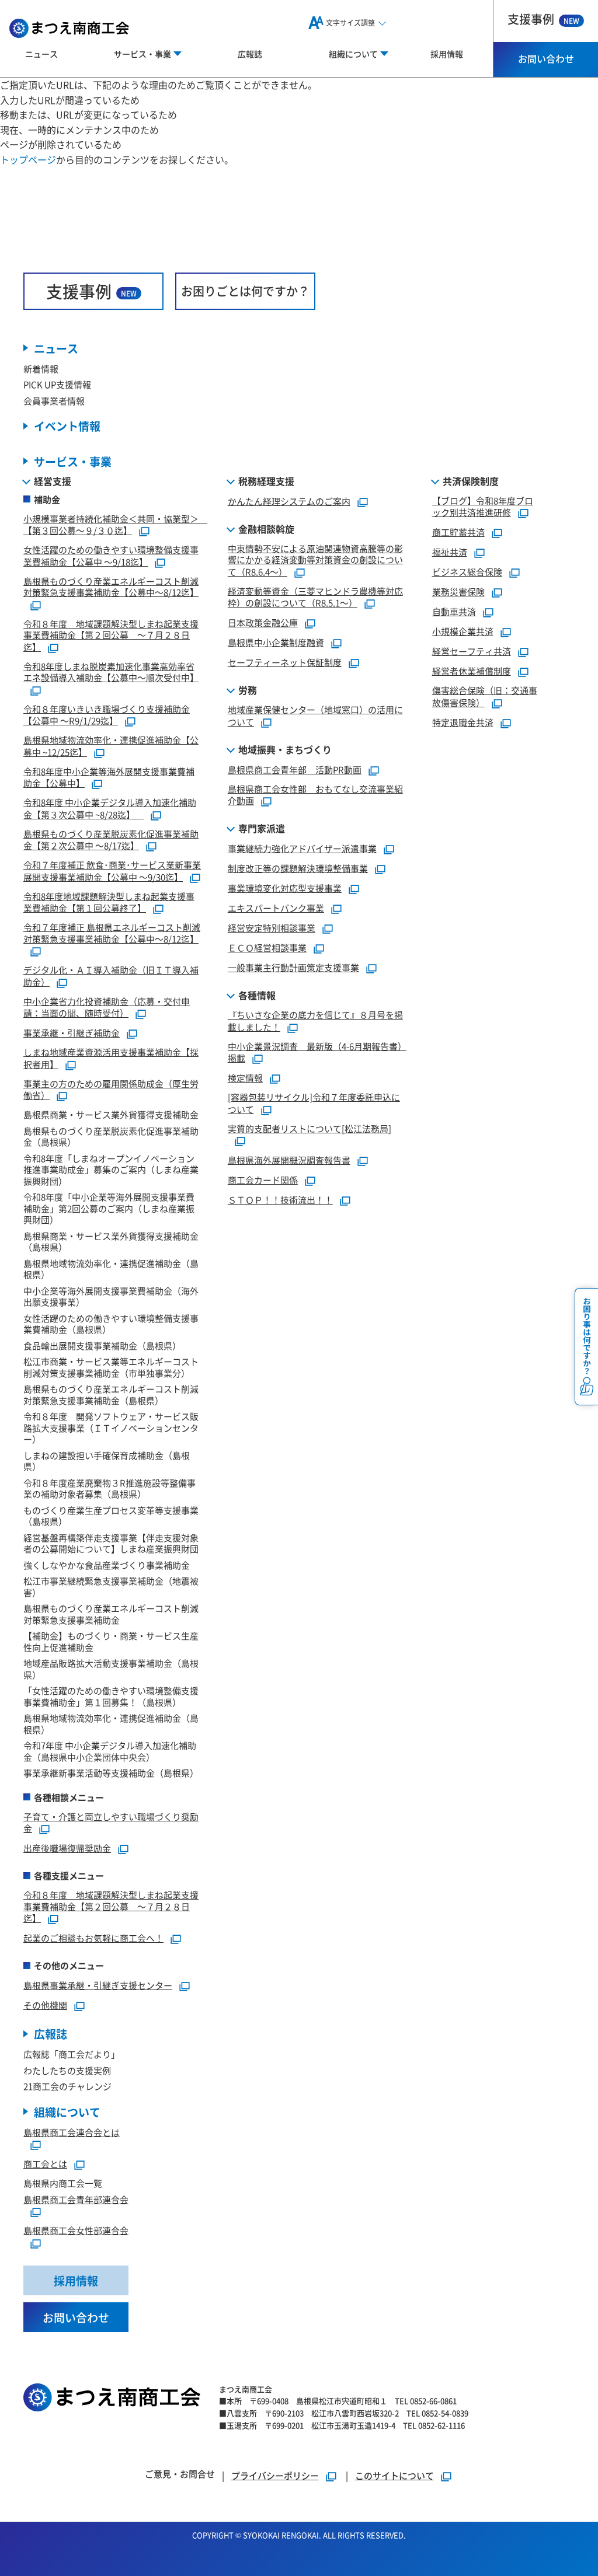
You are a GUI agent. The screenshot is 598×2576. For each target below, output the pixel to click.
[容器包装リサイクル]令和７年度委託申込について (314, 1103)
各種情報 (257, 995)
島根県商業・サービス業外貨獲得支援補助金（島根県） (111, 1242)
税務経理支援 (266, 481)
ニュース (41, 54)
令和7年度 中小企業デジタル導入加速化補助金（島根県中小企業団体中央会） (110, 1751)
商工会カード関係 (263, 1180)
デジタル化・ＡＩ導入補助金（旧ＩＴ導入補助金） (111, 976)
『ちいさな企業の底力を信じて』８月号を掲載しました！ (315, 1021)
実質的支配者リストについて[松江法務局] (310, 1128)
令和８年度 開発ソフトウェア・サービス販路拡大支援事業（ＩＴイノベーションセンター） (111, 1427)
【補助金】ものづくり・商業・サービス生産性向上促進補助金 (111, 1641)
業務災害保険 (458, 591)
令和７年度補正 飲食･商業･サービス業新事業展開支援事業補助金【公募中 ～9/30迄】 (112, 871)
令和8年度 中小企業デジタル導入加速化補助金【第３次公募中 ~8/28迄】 (110, 808)
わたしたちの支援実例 (67, 2070)
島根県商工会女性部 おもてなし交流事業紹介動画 (315, 795)
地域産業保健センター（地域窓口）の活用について (315, 715)
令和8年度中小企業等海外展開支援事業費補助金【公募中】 (109, 777)
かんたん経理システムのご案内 (289, 501)
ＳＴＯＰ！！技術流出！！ (280, 1200)
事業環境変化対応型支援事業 (285, 888)
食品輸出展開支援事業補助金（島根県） (102, 1345)
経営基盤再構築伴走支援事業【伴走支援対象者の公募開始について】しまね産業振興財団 (111, 1543)
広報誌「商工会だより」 (72, 2054)
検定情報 (245, 1078)
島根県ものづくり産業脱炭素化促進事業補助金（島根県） (111, 1137)
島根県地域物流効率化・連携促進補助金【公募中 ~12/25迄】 (111, 746)
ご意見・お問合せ (180, 2474)
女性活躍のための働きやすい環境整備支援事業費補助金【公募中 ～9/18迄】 (111, 556)
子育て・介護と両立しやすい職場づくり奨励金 (111, 1823)
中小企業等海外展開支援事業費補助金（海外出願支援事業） (111, 1296)
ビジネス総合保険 (467, 572)
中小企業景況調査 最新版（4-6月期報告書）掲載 (317, 1052)
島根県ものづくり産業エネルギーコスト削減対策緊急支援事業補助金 (111, 1614)
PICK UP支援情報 (57, 384)
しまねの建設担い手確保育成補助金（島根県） (107, 1461)
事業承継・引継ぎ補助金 (72, 1033)
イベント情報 (67, 426)
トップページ (28, 159)
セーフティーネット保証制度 (285, 662)
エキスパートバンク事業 (276, 908)
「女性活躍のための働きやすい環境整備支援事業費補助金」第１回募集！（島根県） (111, 1696)
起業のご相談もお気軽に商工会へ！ (93, 1938)
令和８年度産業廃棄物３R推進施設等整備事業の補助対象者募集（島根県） (109, 1488)
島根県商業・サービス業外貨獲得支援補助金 (111, 1114)
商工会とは (45, 2164)
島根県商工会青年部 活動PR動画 (295, 769)
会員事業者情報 (54, 401)
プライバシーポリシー (275, 2475)
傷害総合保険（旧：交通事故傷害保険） (485, 696)
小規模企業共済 (463, 631)
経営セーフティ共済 (472, 651)
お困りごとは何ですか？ (245, 291)
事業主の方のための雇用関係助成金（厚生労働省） (111, 1090)
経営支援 (53, 481)
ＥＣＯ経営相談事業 (267, 947)
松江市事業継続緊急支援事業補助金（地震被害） (111, 1587)
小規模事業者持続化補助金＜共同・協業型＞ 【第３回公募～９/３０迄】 (115, 525)
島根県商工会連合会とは (72, 2132)
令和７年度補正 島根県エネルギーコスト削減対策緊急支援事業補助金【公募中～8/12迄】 (112, 933)
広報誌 (250, 54)
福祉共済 (450, 552)
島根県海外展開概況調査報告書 (289, 1160)
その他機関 (45, 2005)
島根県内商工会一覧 (63, 2183)
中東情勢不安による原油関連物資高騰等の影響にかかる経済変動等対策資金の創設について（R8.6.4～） (315, 560)
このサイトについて (394, 2475)
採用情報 (447, 54)
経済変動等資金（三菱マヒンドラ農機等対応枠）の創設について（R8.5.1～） (315, 597)
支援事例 (543, 19)
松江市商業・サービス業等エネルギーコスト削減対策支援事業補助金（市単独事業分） (111, 1367)
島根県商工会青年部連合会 (76, 2199)
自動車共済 (454, 611)
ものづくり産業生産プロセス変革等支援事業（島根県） (111, 1516)
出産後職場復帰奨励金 (67, 1848)
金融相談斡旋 (266, 529)
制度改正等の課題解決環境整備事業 (298, 868)
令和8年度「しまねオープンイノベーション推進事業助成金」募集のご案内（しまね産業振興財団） (111, 1170)
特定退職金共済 (463, 722)
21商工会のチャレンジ (67, 2086)
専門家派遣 (262, 828)
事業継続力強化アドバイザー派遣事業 (302, 848)
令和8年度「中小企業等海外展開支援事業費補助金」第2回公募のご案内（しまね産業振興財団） (109, 1208)
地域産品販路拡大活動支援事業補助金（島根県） (111, 1669)
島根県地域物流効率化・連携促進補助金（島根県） (111, 1269)
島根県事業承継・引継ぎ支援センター (98, 1985)
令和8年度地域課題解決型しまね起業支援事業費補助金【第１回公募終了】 (109, 902)
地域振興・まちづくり (285, 749)
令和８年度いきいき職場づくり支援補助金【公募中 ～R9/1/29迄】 (107, 715)
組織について (67, 2112)
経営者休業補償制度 (472, 671)
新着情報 (41, 369)
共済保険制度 (471, 481)
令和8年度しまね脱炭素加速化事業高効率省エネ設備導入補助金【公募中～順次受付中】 (111, 672)
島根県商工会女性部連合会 (76, 2230)
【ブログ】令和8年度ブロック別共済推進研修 (483, 507)
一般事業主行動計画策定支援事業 (293, 967)
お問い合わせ (546, 58)
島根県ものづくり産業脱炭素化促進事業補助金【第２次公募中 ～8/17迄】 (111, 840)
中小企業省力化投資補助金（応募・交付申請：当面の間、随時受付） (107, 1007)
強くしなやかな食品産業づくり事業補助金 (107, 1565)
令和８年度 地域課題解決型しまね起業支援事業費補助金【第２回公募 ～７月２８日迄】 (111, 635)
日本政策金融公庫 (263, 622)
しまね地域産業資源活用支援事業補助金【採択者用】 (111, 1058)
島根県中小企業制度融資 (276, 642)
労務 (248, 690)
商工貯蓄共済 (458, 532)
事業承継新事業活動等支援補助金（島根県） (111, 1773)
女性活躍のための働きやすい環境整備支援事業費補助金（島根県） (111, 1324)
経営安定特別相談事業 (272, 928)
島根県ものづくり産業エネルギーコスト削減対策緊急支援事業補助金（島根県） (111, 1395)
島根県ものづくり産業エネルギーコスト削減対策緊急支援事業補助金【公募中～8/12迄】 (111, 587)
